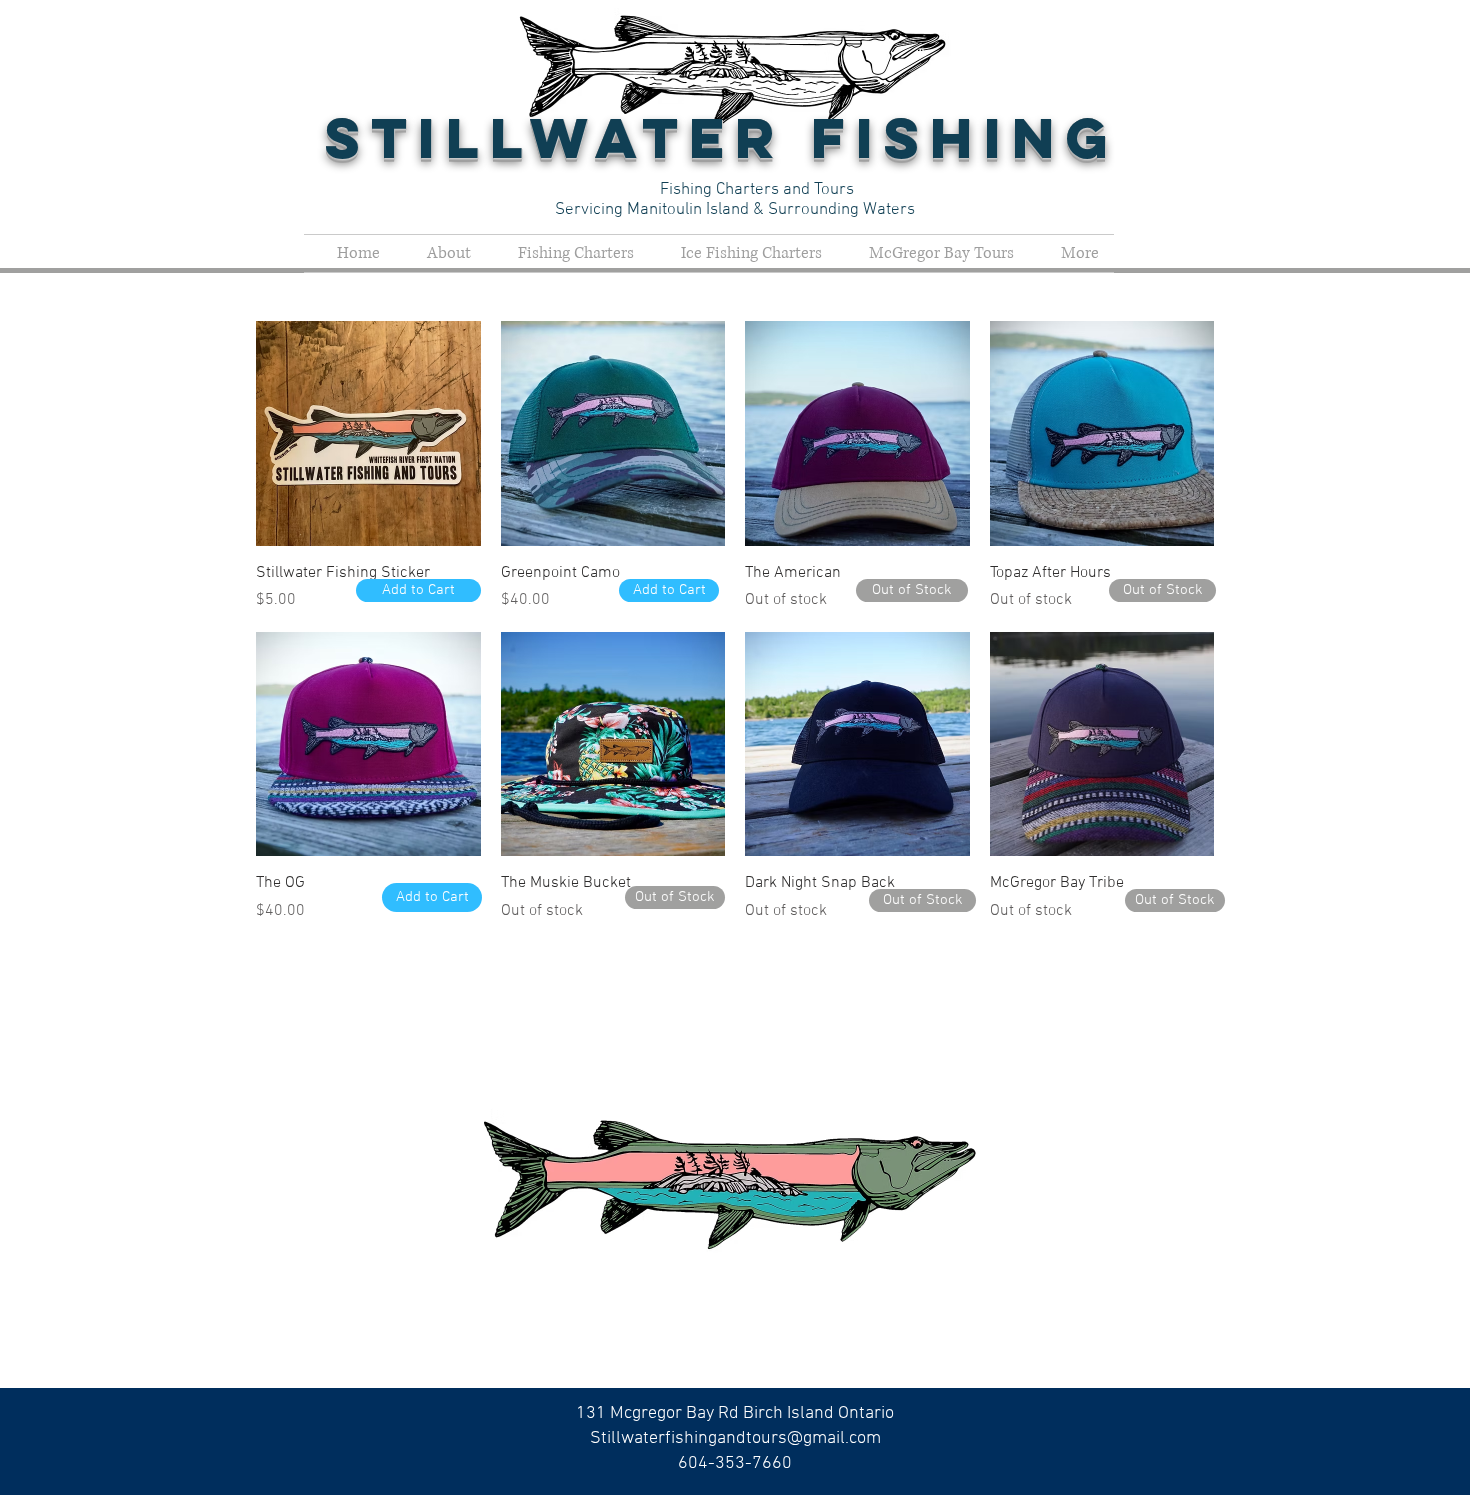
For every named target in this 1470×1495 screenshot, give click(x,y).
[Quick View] (368, 433)
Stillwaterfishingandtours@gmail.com (735, 1438)
